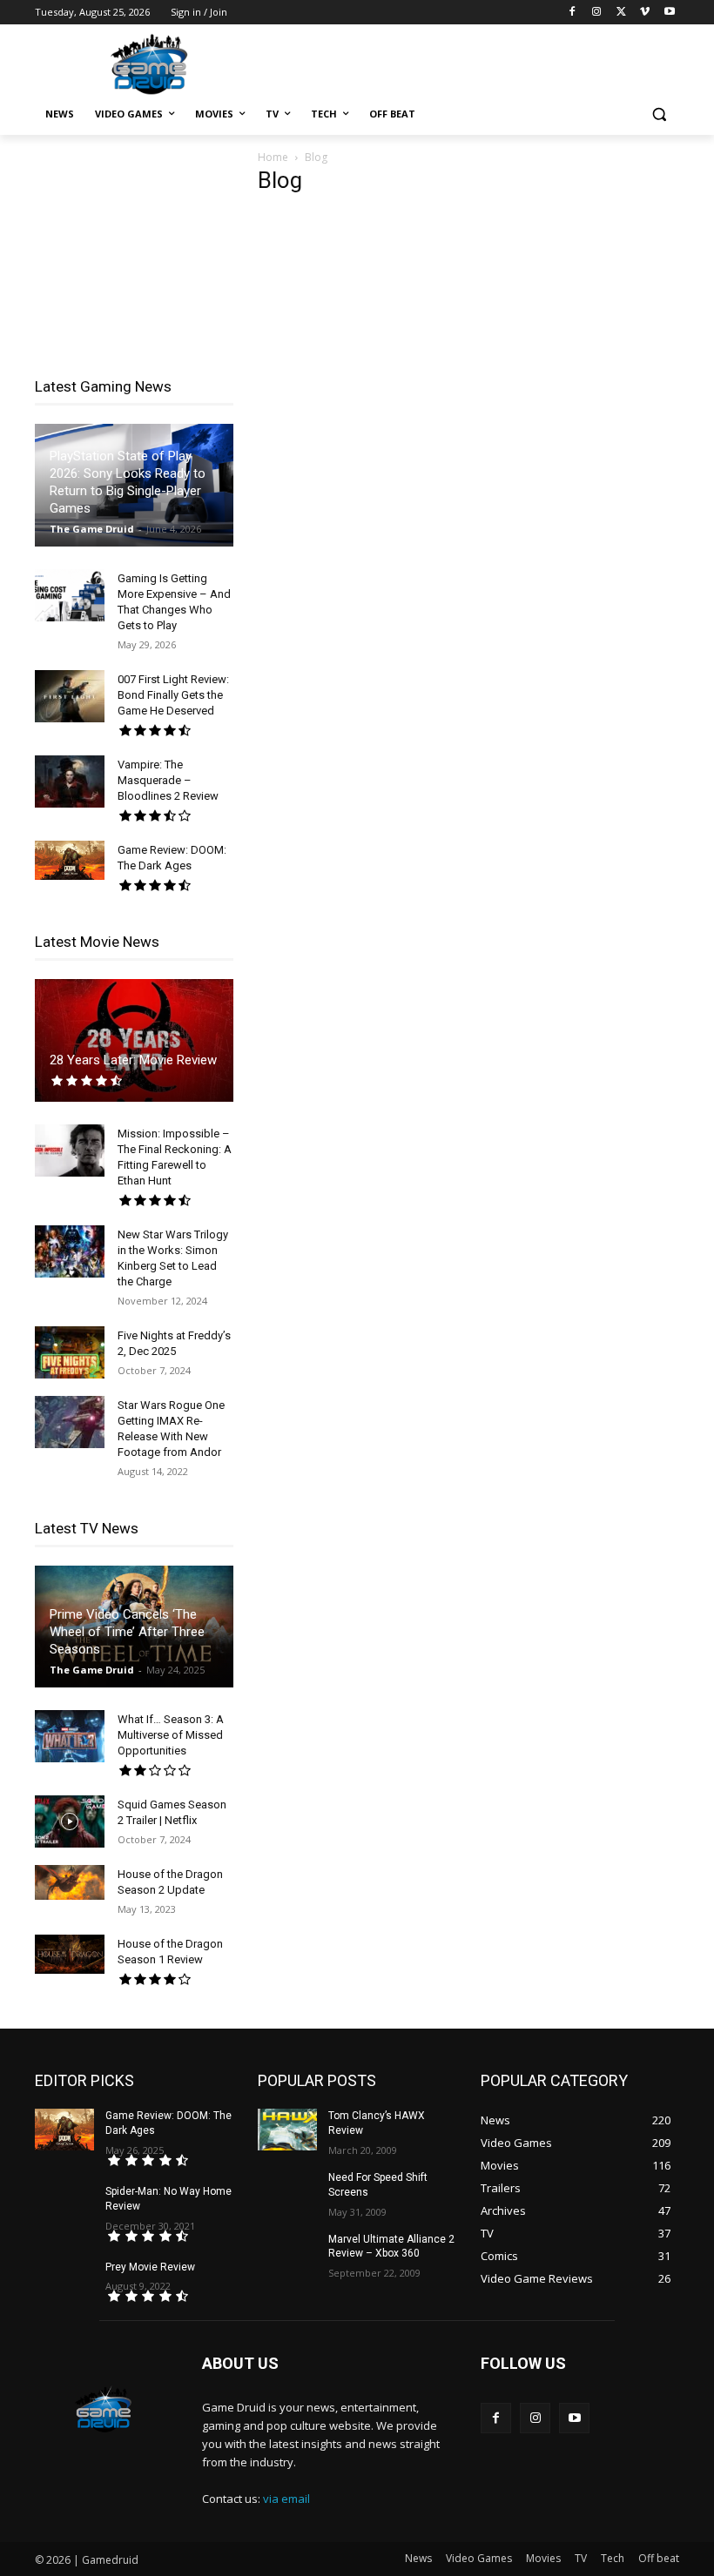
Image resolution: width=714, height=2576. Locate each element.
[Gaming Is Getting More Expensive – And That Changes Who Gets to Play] (70, 595)
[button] (659, 114)
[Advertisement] (475, 62)
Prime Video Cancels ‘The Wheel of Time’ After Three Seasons (127, 1632)
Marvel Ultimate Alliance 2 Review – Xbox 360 (391, 2247)
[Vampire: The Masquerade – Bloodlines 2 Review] (70, 782)
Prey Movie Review (150, 2267)
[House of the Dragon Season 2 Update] (70, 1882)
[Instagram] (597, 13)
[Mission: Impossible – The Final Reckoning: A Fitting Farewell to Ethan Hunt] (70, 1150)
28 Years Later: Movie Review (133, 1060)
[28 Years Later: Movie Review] (134, 1040)
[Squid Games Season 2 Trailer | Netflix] (70, 1821)
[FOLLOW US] (580, 2389)
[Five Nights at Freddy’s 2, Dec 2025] (70, 1352)
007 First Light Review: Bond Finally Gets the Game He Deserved (173, 695)
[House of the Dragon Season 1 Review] (70, 1954)
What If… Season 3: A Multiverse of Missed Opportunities (171, 1735)
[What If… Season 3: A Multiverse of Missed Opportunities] (70, 1736)
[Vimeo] (645, 13)
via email (286, 2499)
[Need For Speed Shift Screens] (287, 2191)
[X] (621, 13)
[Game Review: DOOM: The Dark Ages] (70, 860)
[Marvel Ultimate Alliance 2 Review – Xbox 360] (287, 2253)
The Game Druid (92, 529)
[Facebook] (573, 13)
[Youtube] (669, 13)
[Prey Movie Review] (64, 2281)
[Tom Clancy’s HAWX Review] (287, 2130)
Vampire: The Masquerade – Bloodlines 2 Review (168, 780)
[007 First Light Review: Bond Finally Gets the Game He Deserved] (70, 696)
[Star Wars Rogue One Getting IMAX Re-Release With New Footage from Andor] (70, 1422)
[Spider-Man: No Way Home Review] (64, 2205)
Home (273, 157)
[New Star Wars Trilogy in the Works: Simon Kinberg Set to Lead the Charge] (70, 1251)
